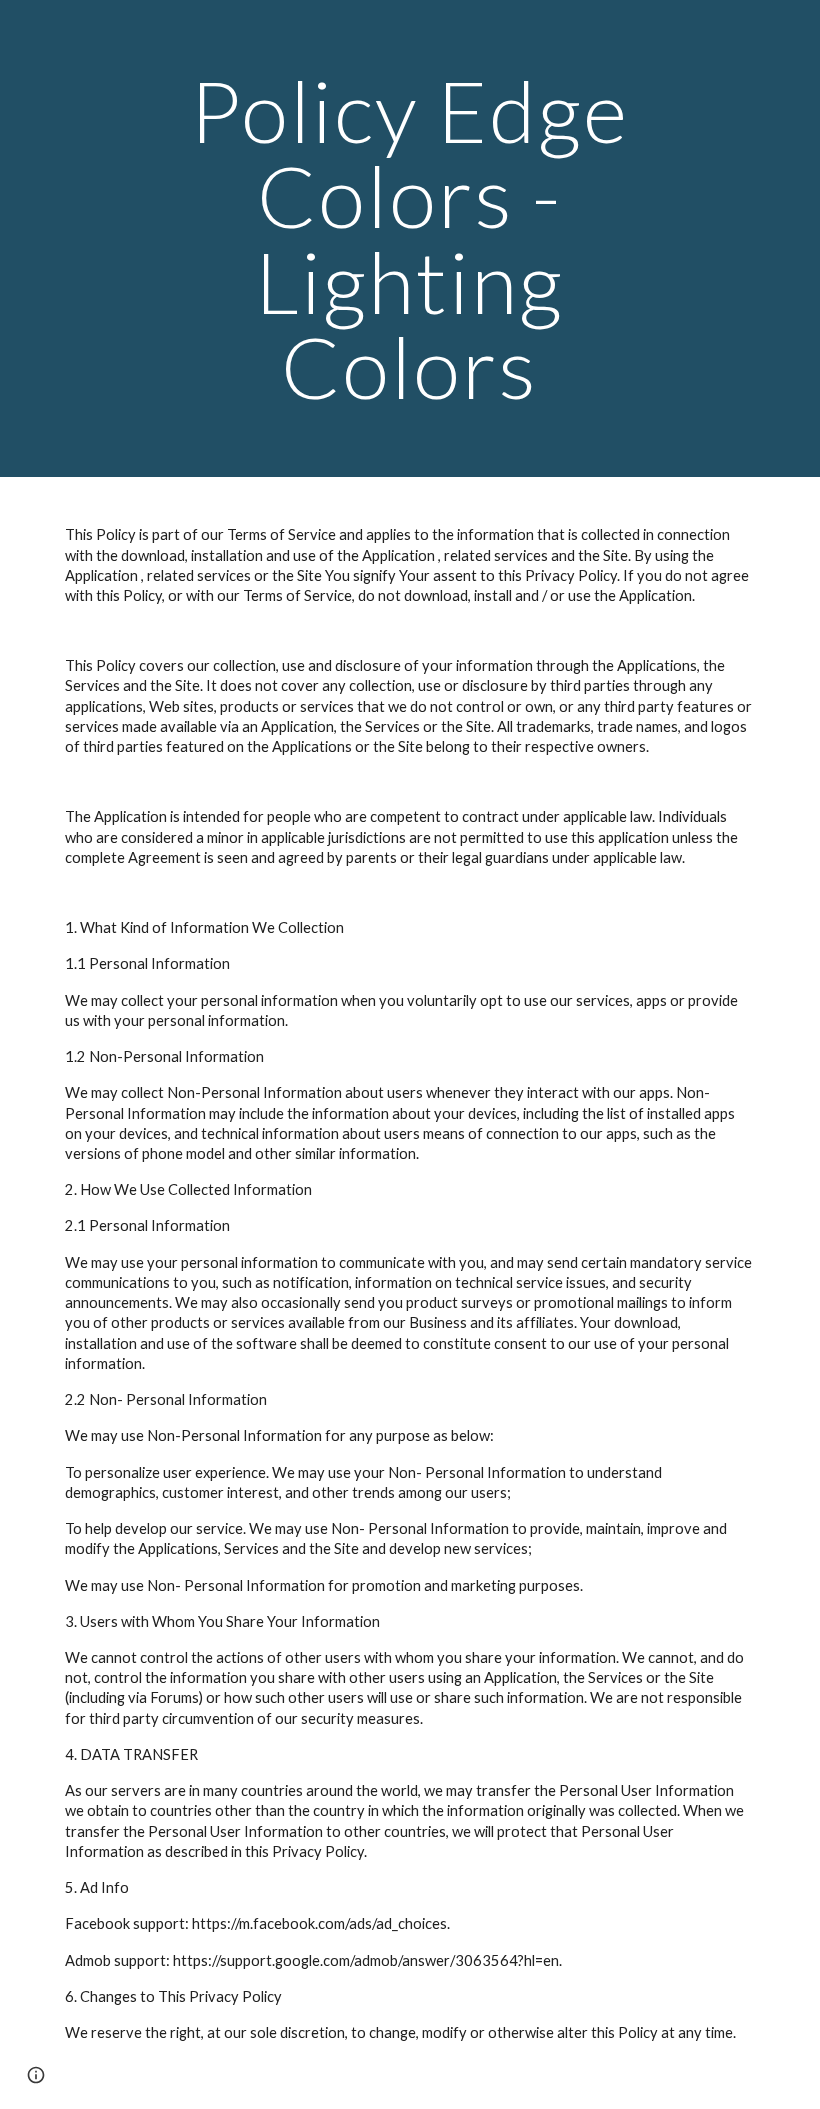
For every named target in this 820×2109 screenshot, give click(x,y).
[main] (410, 238)
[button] (36, 2075)
